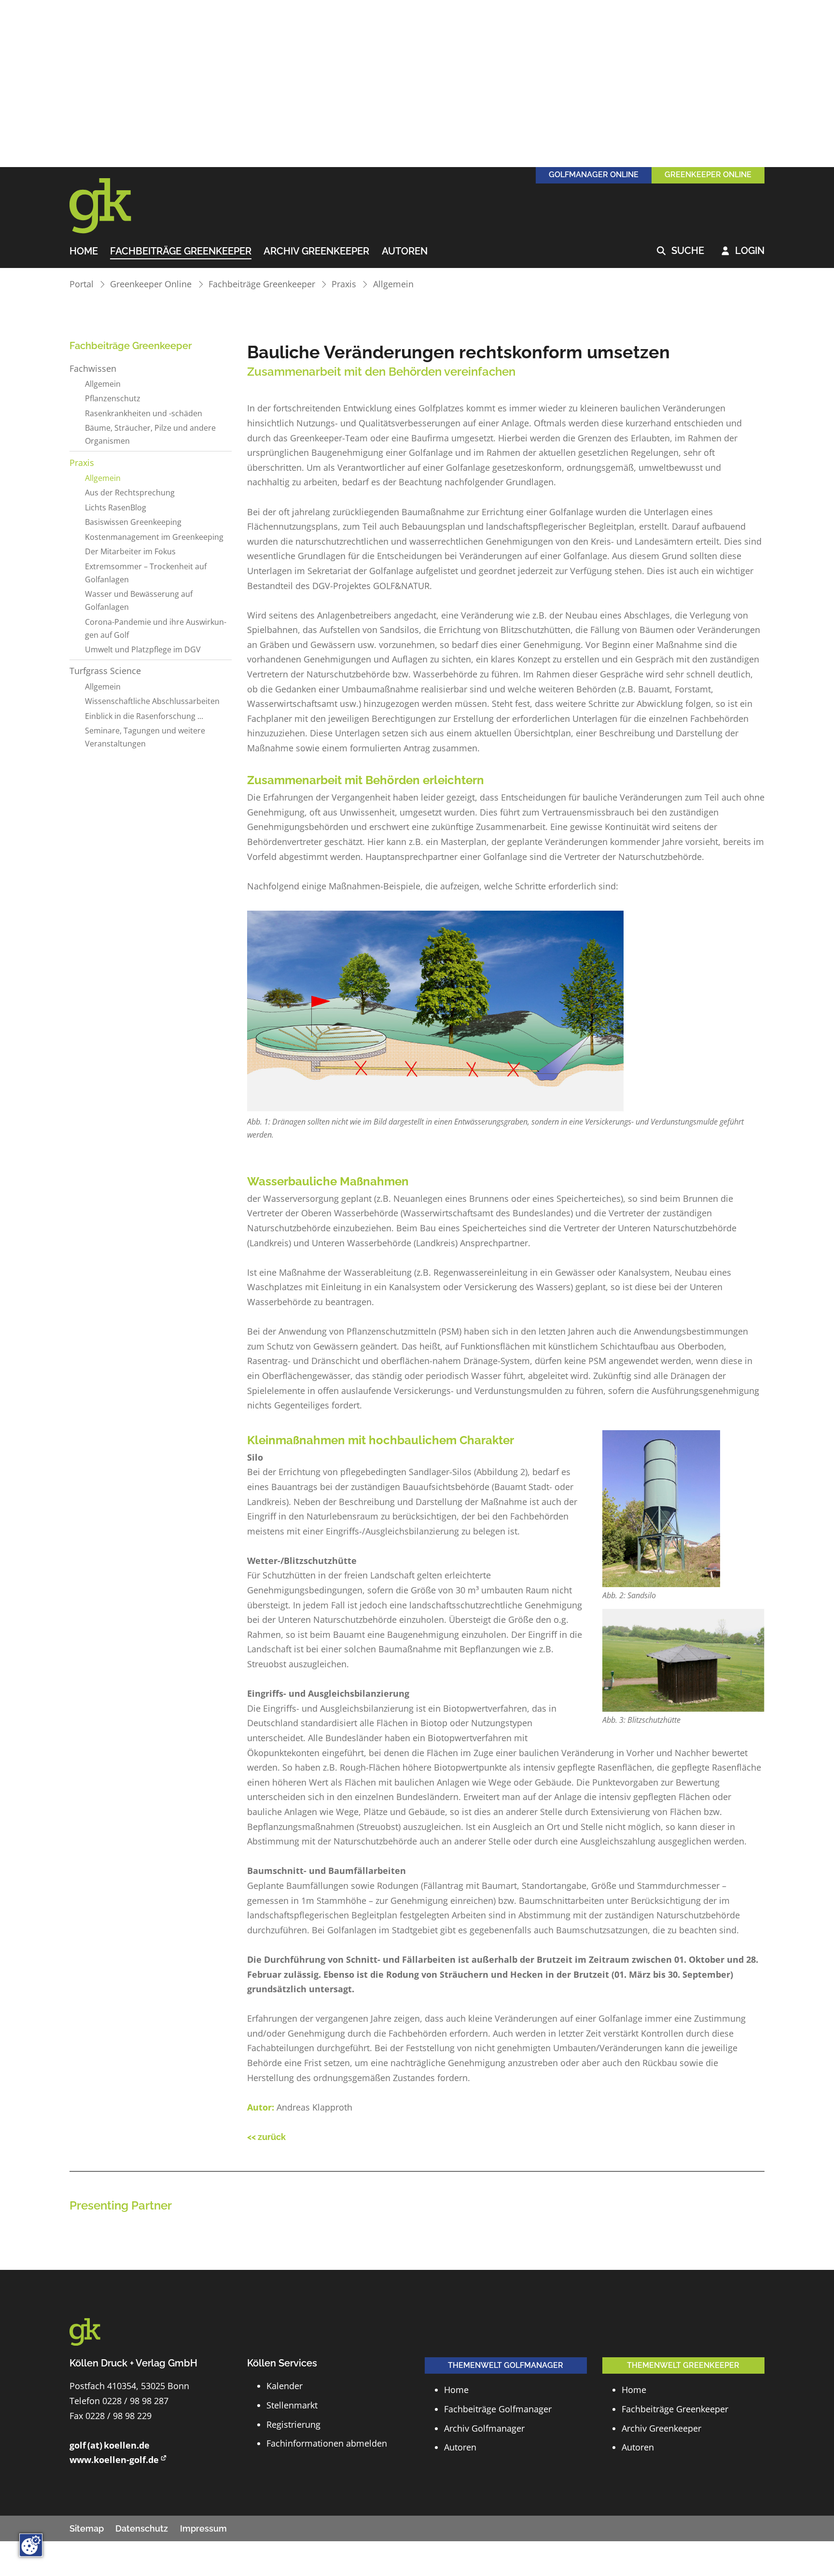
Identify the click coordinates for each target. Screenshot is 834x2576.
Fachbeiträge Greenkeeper (181, 252)
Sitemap (87, 2528)
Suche (681, 251)
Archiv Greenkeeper (316, 252)
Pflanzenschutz (113, 398)
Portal (82, 284)
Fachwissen (93, 368)
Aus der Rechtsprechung (130, 493)
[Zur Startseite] (113, 206)
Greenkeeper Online (151, 284)
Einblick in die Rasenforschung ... (144, 716)
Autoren (405, 252)
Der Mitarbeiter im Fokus (130, 551)
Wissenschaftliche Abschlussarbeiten (152, 701)
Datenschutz (142, 2528)
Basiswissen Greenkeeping (133, 522)
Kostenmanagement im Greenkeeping (154, 537)
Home (84, 252)
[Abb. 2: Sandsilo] (661, 1509)
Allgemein (393, 284)
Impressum (203, 2528)
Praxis (344, 284)
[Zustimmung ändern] (31, 2545)
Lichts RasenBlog (116, 507)
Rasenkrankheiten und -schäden (144, 413)
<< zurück (266, 2137)
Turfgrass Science (105, 671)
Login (743, 251)
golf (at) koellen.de (110, 2445)
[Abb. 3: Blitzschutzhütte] (683, 1660)
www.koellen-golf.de (114, 2460)
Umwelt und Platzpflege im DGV (143, 649)
